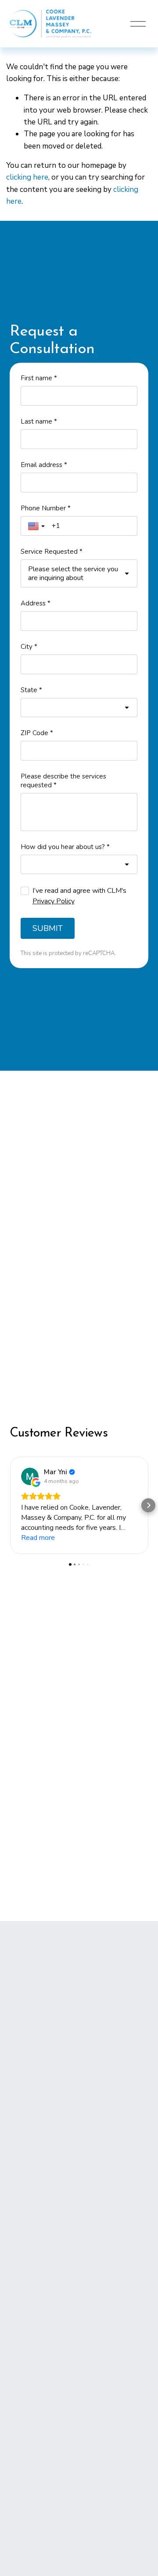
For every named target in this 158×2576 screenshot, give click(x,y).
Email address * (44, 465)
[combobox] (79, 708)
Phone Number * (46, 508)
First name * (39, 378)
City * (29, 647)
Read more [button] (38, 1538)
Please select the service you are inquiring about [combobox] (73, 573)
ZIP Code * (37, 733)
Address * (36, 603)
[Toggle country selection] (37, 526)
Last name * (39, 421)
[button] (10, 1505)
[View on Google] (30, 1476)
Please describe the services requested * (63, 781)
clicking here (27, 177)
